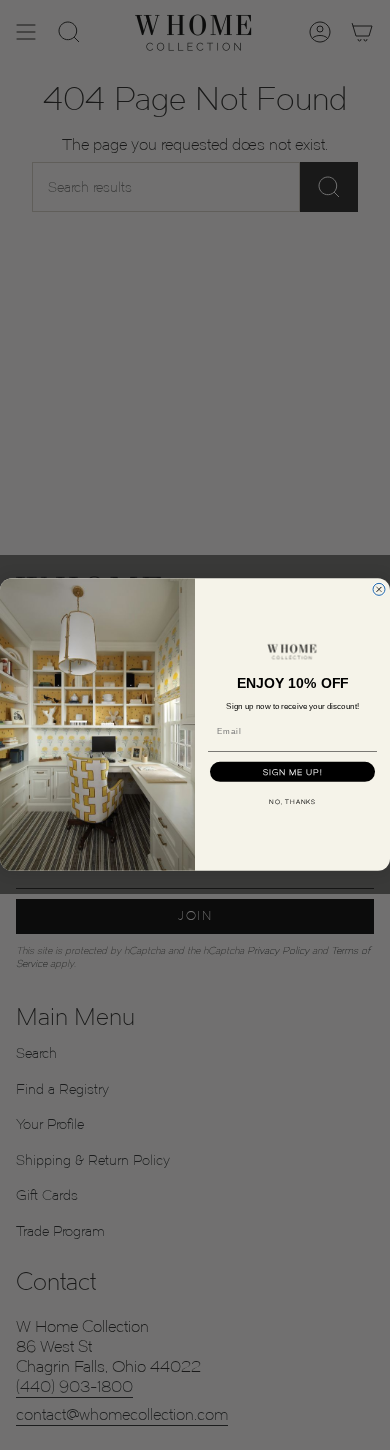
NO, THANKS (292, 802)
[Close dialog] (379, 590)
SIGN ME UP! (293, 772)
